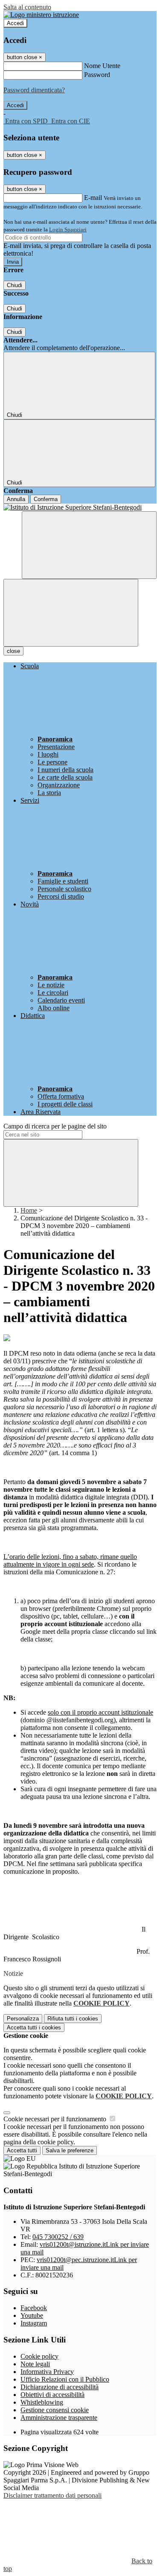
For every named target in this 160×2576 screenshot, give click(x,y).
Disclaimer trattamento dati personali (52, 2495)
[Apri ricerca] (89, 545)
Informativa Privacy (47, 2372)
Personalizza (23, 2019)
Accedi (15, 23)
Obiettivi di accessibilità (52, 2395)
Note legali (35, 2364)
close (13, 651)
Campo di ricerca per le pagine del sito (55, 1126)
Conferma (46, 499)
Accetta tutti (34, 2027)
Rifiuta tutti (73, 2019)
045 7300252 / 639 (58, 2237)
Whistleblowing (42, 2402)
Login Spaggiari (68, 229)
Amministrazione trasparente (59, 2418)
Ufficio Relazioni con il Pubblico (65, 2379)
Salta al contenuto (27, 7)
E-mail (93, 198)
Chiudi (15, 285)
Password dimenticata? (34, 90)
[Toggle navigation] (71, 613)
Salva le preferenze (70, 2150)
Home (29, 1210)
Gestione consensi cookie (55, 2410)
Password (97, 75)
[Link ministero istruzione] (41, 15)
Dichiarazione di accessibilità (60, 2387)
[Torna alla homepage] (80, 507)
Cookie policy (39, 2356)
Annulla (16, 499)
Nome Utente (102, 66)
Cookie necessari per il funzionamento (56, 2119)
